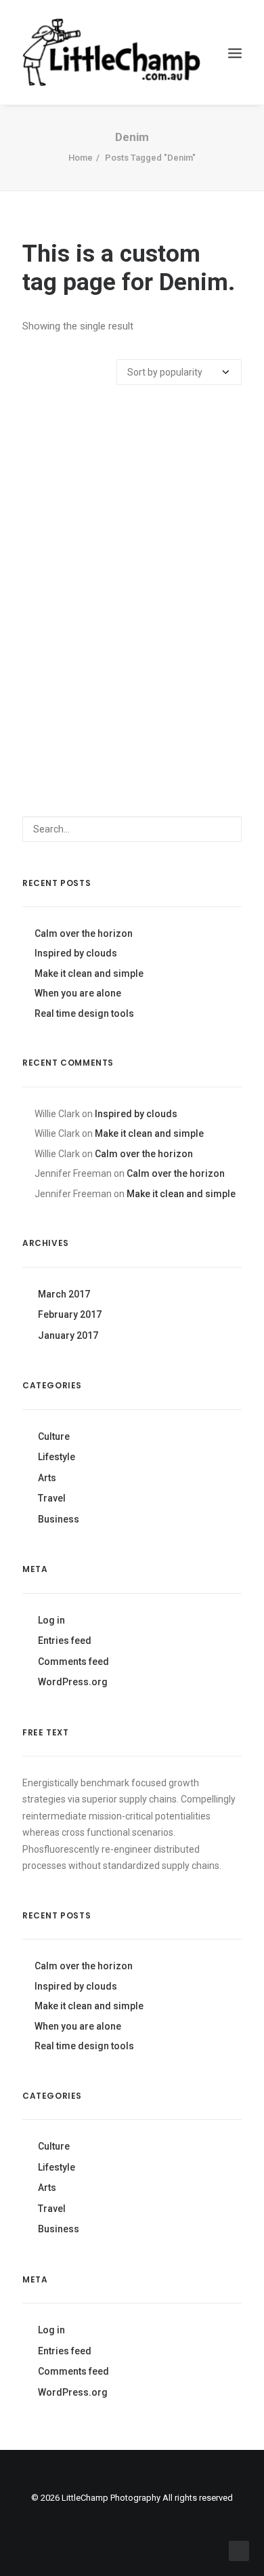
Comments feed (73, 1662)
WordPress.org (73, 1682)
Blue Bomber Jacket (132, 719)
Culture (54, 1436)
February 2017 (70, 1314)
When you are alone (78, 993)
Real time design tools (84, 1013)
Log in (51, 1620)
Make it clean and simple (89, 973)
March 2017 (64, 1294)
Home (81, 158)
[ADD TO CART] (132, 556)
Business (59, 1519)
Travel (52, 1498)
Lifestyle (57, 1457)
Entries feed (65, 1641)
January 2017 (68, 1335)
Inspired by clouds (76, 953)
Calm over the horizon (84, 933)
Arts (47, 1478)
